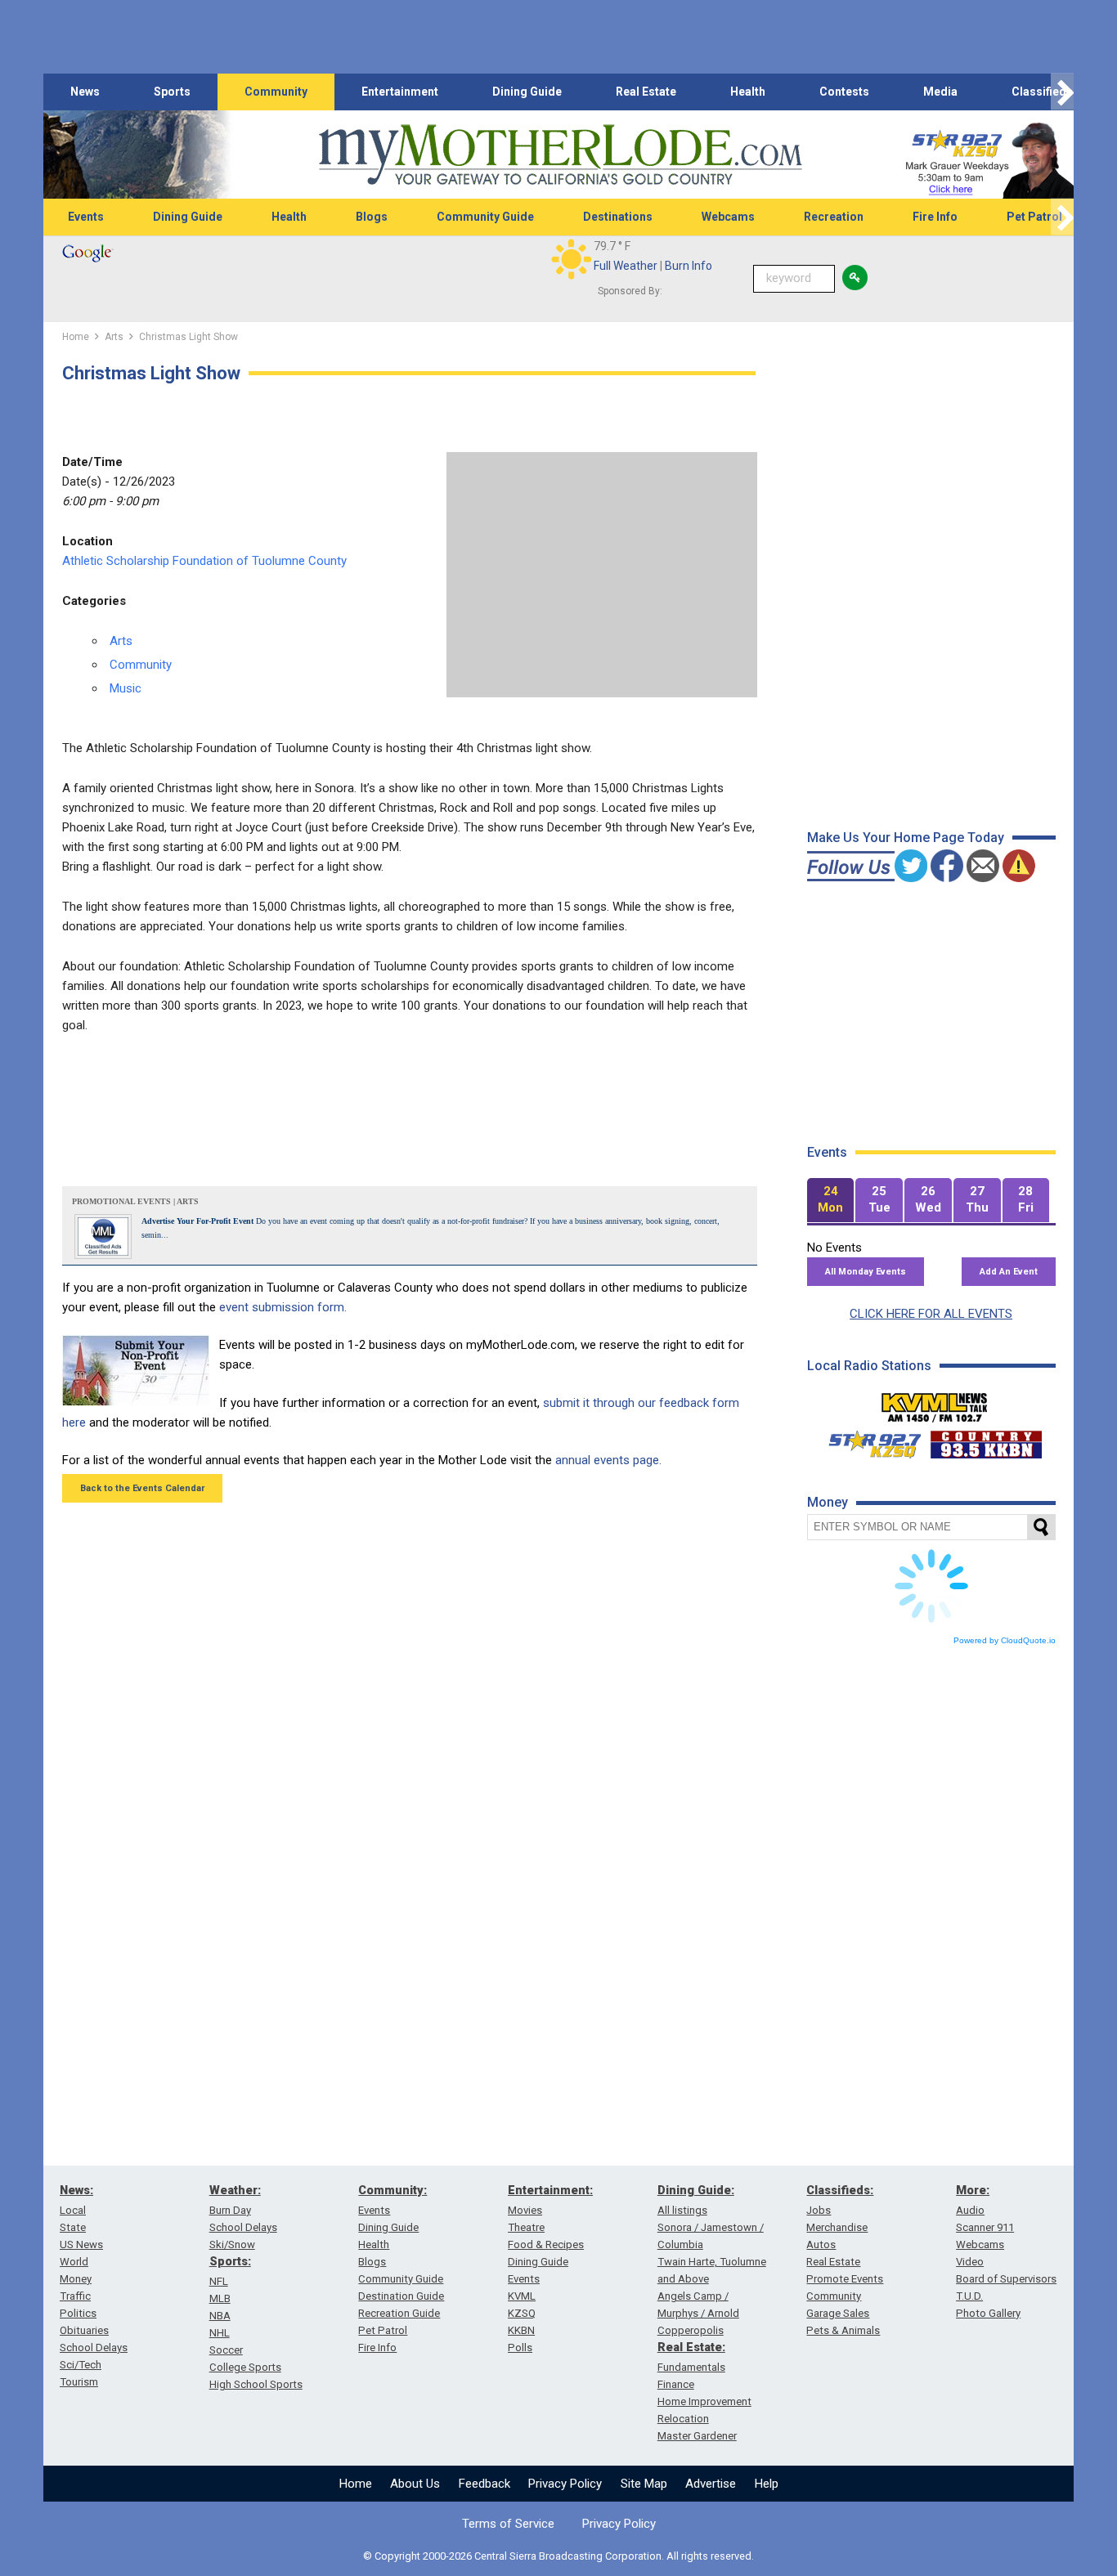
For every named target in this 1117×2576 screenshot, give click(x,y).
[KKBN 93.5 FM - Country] (986, 1440)
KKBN (521, 2330)
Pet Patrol (1034, 217)
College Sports (245, 2367)
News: (76, 2190)
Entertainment (400, 92)
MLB (220, 2298)
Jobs (819, 2210)
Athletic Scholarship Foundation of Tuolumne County (204, 561)
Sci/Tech (81, 2365)
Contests (844, 92)
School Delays (94, 2348)
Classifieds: (840, 2190)
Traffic (75, 2296)
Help (767, 2484)
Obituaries (84, 2330)
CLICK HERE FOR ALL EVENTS (931, 1314)
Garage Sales (838, 2313)
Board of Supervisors (1006, 2279)
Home (356, 2484)
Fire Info (935, 217)
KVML (522, 2296)
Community (276, 92)
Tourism (79, 2382)
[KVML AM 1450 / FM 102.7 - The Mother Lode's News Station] (935, 1403)
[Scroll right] (1062, 92)
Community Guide (485, 217)
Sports (172, 92)
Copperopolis (691, 2330)
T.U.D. (969, 2296)
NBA (220, 2316)
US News (81, 2244)
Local (73, 2210)
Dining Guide (527, 92)
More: (973, 2190)
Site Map (644, 2484)
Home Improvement (704, 2401)
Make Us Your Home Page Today (906, 838)
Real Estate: (691, 2347)
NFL (219, 2281)
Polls (520, 2348)
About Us (415, 2484)
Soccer (226, 2350)
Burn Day (230, 2210)
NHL (220, 2333)
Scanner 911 (985, 2227)
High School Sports (256, 2384)
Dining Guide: (696, 2190)
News (85, 92)
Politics (78, 2313)
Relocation (683, 2419)
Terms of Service (508, 2524)
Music (126, 688)
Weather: (235, 2190)
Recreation (834, 217)
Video (970, 2262)
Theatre (526, 2227)
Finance (676, 2384)
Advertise (711, 2484)
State (73, 2227)
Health (748, 92)
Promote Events (845, 2279)
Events (86, 217)
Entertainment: (550, 2190)
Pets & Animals (843, 2330)
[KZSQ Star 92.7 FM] (868, 1440)
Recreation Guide (399, 2313)
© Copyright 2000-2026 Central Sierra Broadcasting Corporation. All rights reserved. (558, 2556)
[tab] (831, 1201)
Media (940, 92)
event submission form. (283, 1307)
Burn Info (689, 266)
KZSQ (522, 2313)
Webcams (728, 217)
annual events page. (608, 1460)
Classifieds (1042, 92)
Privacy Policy (565, 2484)
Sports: (230, 2261)
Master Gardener (697, 2436)
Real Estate (646, 92)
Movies (525, 2210)
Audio (970, 2210)
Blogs (372, 217)
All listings (682, 2210)
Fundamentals (691, 2367)
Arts (121, 641)
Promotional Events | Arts (135, 1201)
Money (76, 2279)
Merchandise (837, 2227)
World (74, 2262)
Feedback (484, 2484)
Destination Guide (401, 2296)
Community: (393, 2190)
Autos (821, 2244)
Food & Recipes (546, 2244)
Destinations (618, 217)
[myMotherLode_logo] (560, 155)
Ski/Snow (232, 2244)
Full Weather (626, 266)
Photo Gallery (988, 2313)
